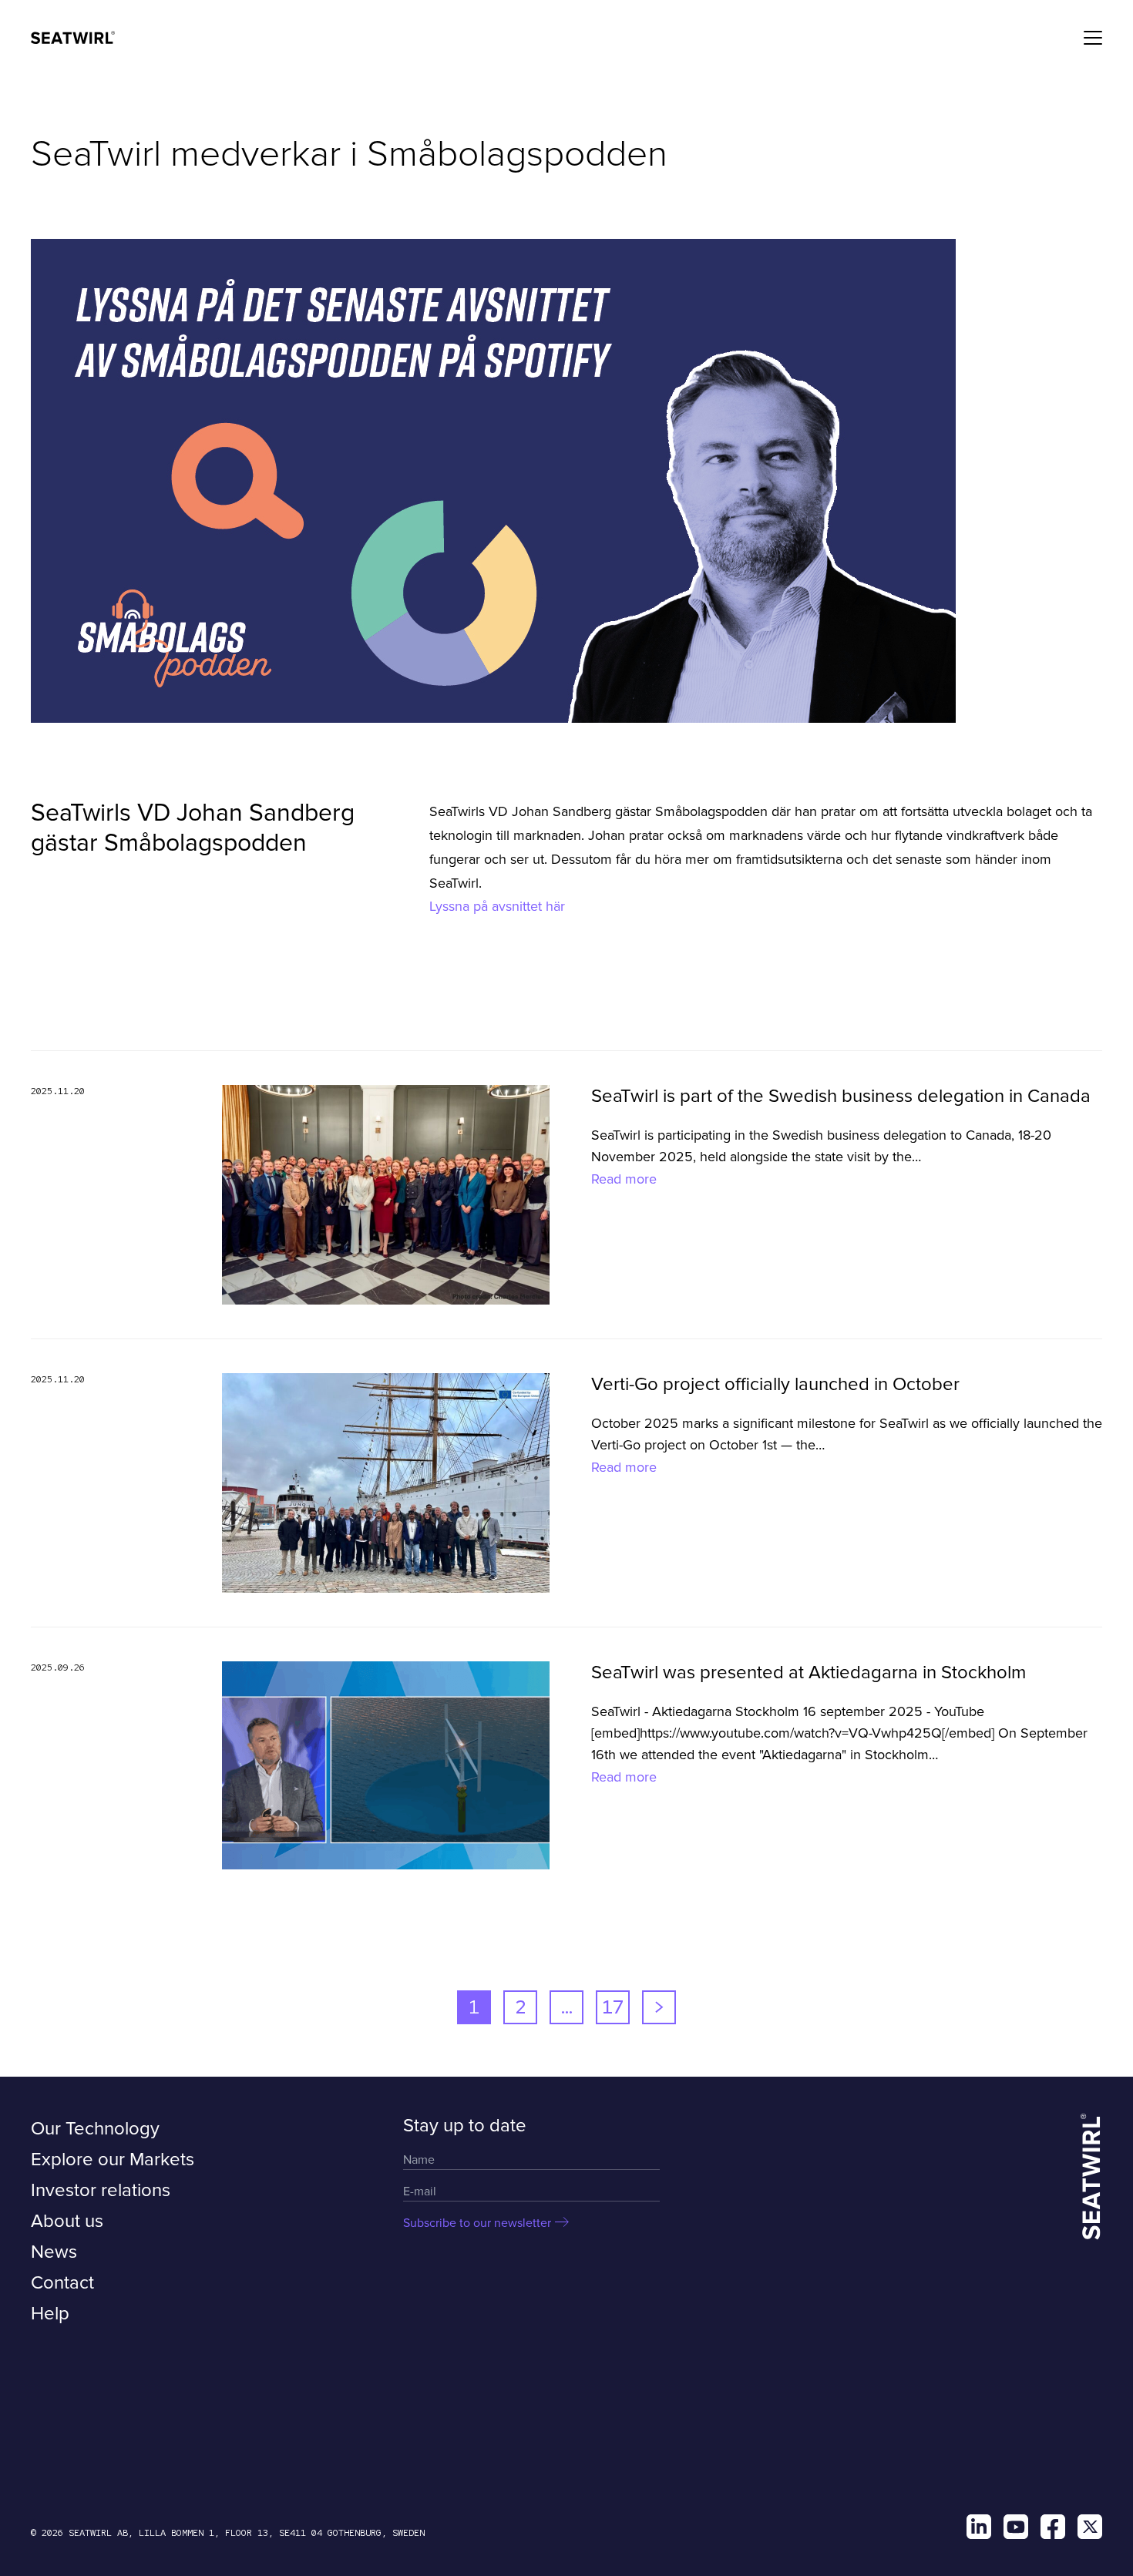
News (54, 2252)
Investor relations (101, 2190)
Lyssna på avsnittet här (499, 906)
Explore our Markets (113, 2160)
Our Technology (95, 2129)
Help (50, 2314)
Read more (624, 1179)
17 (613, 2007)
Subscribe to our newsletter (477, 2223)
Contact (62, 2283)
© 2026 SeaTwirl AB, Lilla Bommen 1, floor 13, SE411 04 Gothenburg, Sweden (228, 2533)
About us (67, 2221)
